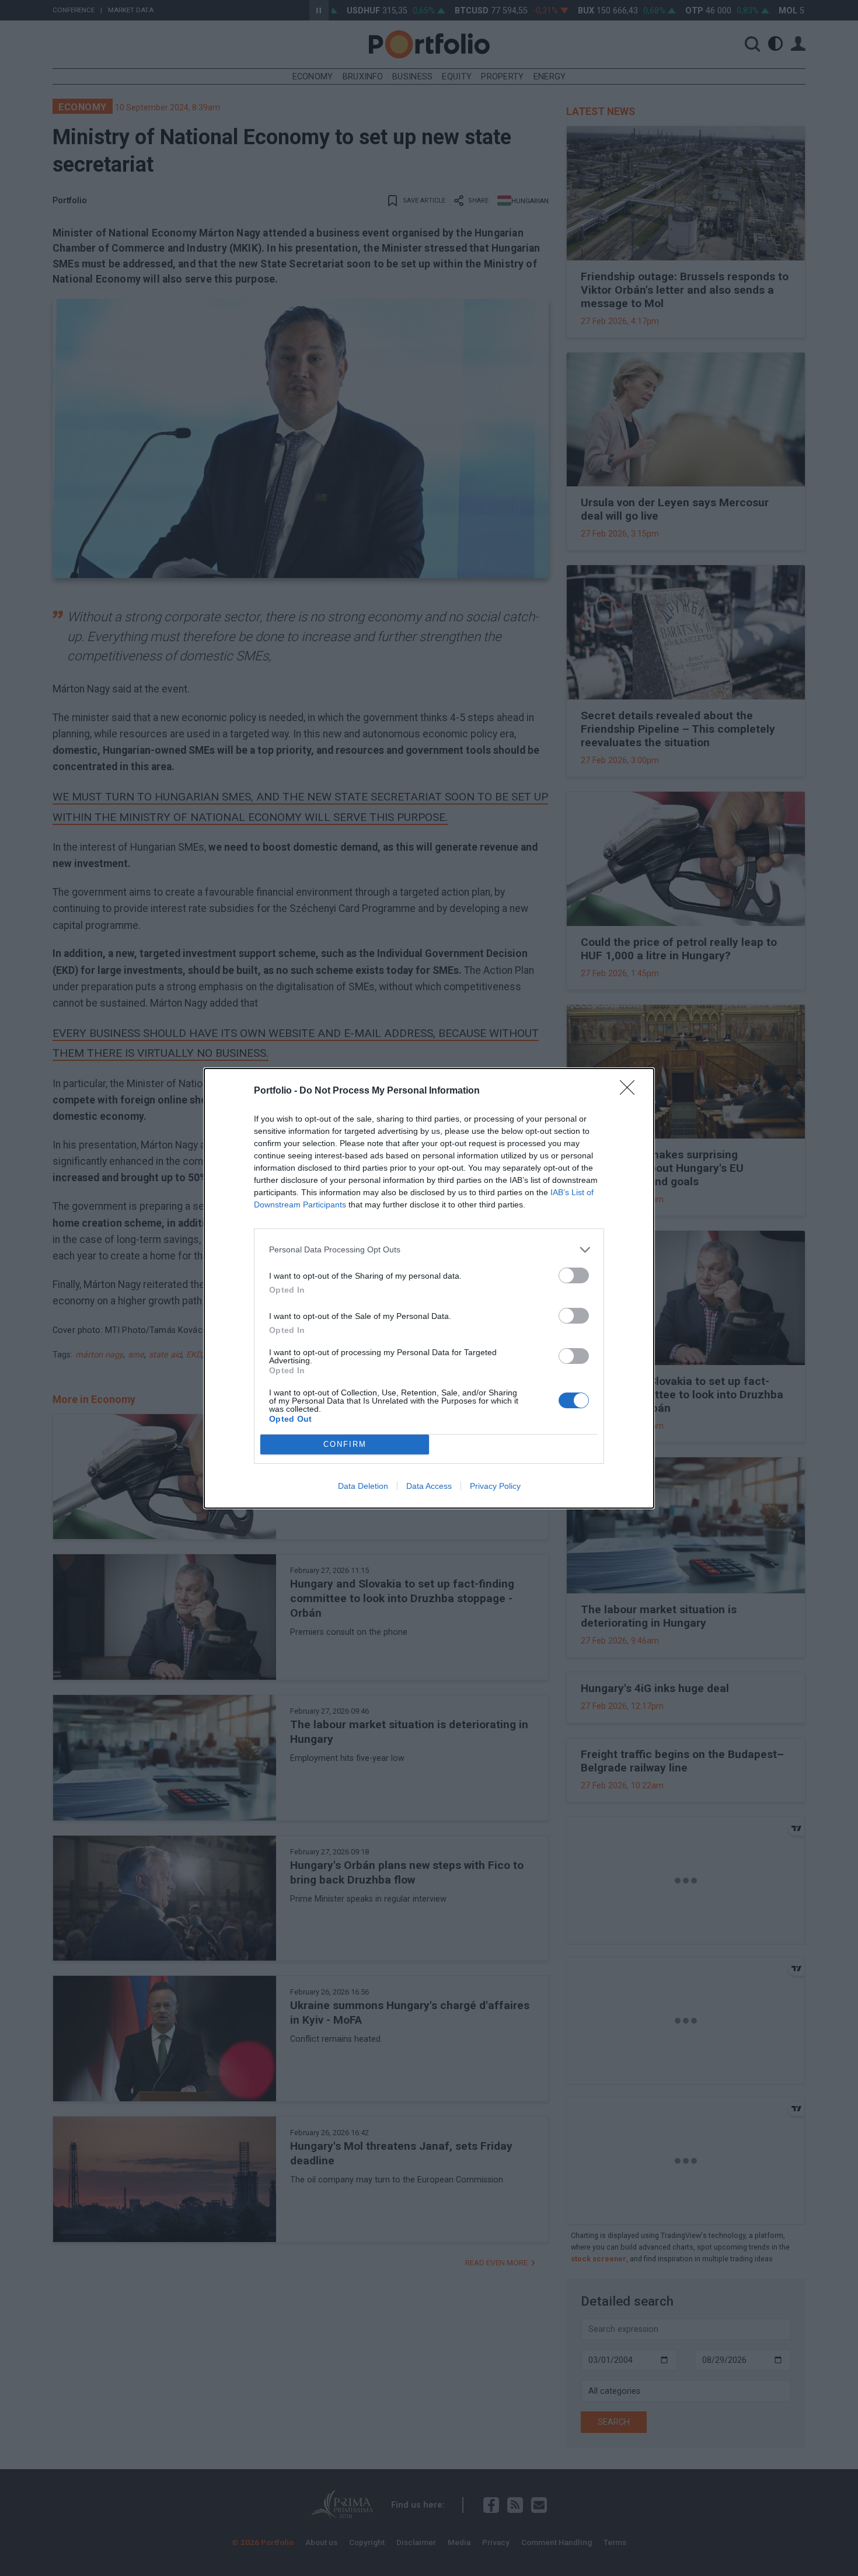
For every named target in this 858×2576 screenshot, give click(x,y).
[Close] (631, 1091)
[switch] (574, 1275)
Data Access (429, 1486)
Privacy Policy (495, 1486)
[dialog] (429, 1288)
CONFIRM (345, 1444)
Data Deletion (363, 1486)
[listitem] (429, 1250)
